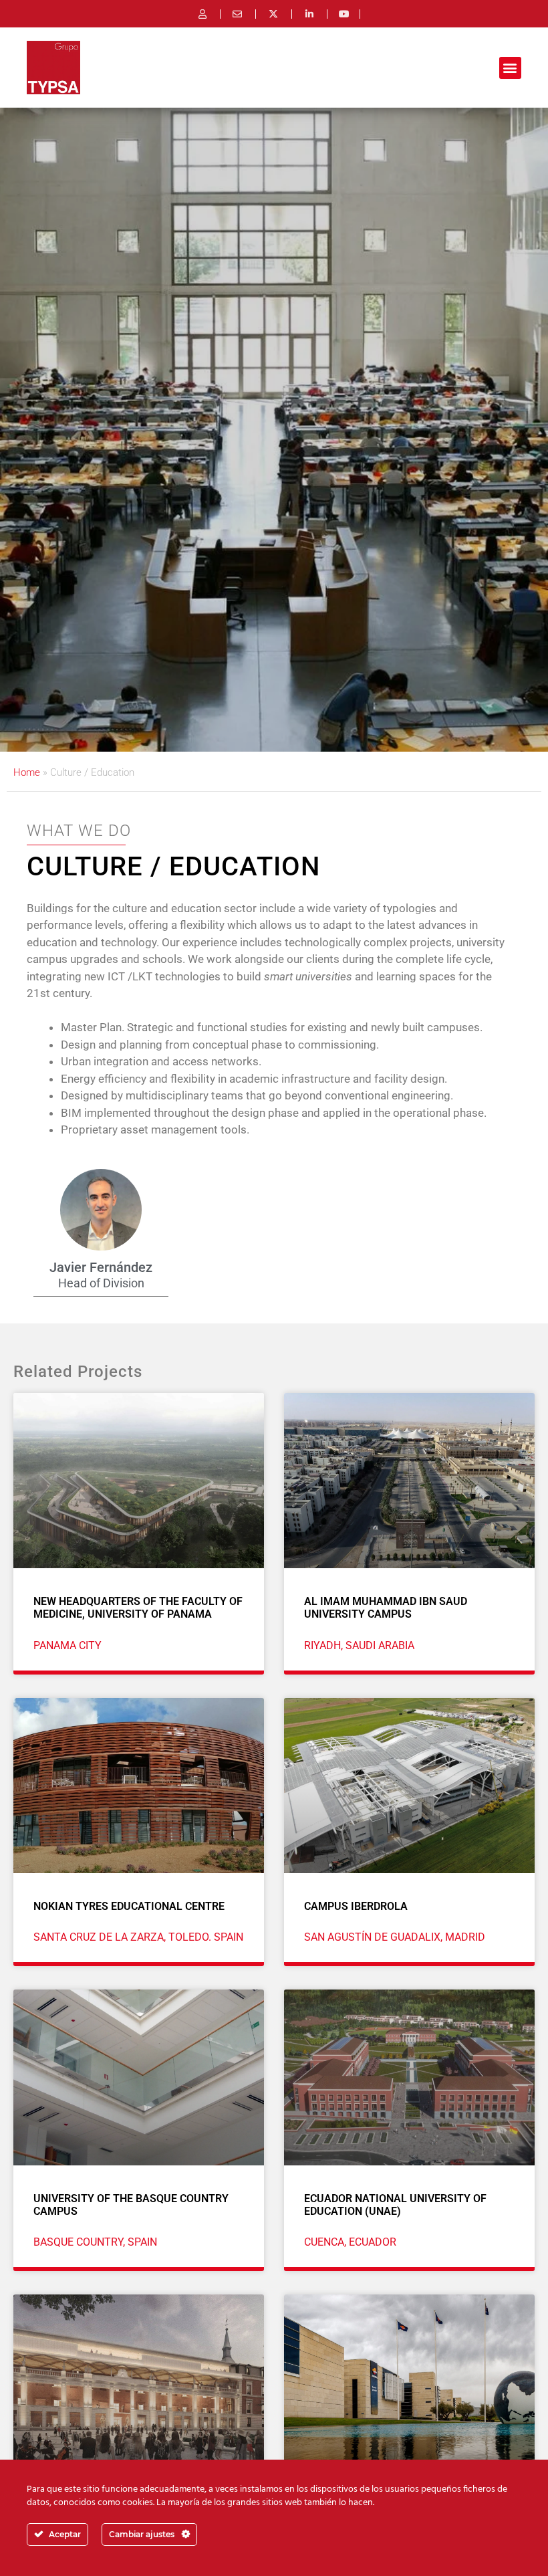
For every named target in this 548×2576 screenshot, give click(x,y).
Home (27, 772)
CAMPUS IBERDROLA (356, 1906)
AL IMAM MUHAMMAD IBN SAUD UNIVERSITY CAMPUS (386, 1608)
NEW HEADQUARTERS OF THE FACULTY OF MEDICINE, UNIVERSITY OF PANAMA (138, 1608)
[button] (510, 68)
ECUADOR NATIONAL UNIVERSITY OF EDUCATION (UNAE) (395, 2205)
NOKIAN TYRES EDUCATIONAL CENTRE (129, 1906)
